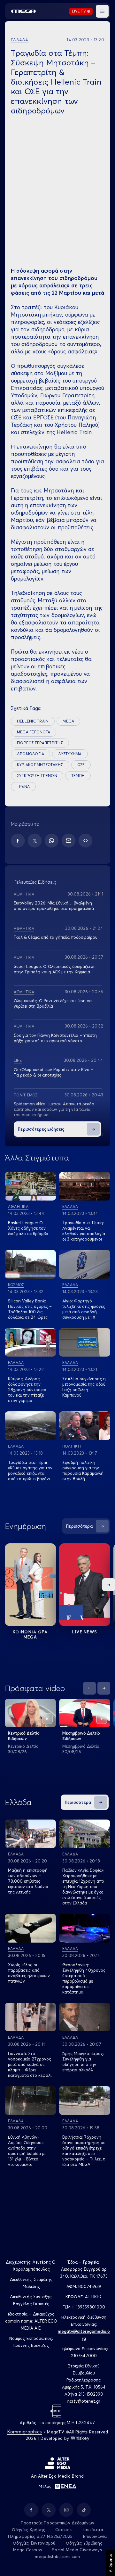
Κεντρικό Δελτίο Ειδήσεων (24, 1736)
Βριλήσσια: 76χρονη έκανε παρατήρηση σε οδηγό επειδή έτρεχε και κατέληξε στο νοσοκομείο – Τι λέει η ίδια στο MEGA (84, 2151)
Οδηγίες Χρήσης (29, 2530)
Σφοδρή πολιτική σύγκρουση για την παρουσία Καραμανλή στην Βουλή (83, 1470)
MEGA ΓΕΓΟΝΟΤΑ (34, 732)
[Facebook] (18, 841)
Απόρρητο (110, 2563)
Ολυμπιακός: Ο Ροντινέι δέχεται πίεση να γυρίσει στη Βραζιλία (53, 1003)
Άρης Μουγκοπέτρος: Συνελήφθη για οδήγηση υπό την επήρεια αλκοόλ (83, 2062)
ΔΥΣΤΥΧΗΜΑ (70, 754)
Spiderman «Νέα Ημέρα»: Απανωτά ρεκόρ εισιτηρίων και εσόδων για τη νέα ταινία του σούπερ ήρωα (54, 1109)
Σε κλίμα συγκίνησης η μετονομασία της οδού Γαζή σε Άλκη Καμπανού (84, 1387)
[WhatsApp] (52, 841)
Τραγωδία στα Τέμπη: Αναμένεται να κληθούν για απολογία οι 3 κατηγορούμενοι (84, 1231)
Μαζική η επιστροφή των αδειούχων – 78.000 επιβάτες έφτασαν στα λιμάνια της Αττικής (28, 1881)
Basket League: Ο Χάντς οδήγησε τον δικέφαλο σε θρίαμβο (28, 1228)
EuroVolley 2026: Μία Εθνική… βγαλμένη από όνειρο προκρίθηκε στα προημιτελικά (54, 906)
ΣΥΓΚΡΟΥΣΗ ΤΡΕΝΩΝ (37, 776)
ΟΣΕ (81, 765)
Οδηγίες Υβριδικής (84, 2543)
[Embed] (85, 841)
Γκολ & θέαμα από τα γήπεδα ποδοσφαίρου (56, 937)
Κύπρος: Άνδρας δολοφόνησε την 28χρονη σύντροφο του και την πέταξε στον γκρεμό (27, 1390)
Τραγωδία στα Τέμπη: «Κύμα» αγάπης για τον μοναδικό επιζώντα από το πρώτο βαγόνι (30, 1470)
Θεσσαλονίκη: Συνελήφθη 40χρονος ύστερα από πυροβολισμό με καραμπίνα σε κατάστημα (84, 1978)
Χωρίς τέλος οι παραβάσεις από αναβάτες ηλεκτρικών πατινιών (29, 1973)
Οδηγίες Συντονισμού (34, 2543)
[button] (102, 11)
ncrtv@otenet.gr (84, 2401)
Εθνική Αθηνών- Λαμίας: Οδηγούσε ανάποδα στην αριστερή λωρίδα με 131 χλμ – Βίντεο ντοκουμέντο (27, 2151)
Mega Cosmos (27, 2550)
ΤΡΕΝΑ (23, 786)
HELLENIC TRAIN (33, 721)
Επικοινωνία (95, 2536)
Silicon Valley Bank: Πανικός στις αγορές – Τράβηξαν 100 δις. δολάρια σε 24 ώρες (30, 1309)
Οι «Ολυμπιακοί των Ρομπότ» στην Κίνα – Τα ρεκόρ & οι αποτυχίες (54, 1072)
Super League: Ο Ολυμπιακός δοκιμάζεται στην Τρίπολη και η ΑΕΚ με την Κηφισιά (54, 969)
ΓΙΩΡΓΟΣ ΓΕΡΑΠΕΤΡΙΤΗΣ (40, 743)
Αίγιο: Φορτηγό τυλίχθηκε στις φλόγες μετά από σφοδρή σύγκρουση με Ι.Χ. (84, 1309)
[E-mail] (69, 841)
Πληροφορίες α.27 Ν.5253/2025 (40, 2536)
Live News (85, 1632)
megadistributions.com (57, 2556)
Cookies (63, 2530)
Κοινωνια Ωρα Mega (30, 1634)
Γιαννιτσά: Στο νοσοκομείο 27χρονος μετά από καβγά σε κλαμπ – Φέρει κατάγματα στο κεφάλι (30, 2064)
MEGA (68, 721)
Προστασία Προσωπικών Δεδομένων (58, 2523)
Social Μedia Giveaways (77, 2550)
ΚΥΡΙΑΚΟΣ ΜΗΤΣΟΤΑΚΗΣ (40, 765)
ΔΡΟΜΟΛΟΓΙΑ (31, 754)
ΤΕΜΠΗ (78, 776)
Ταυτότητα (92, 2530)
